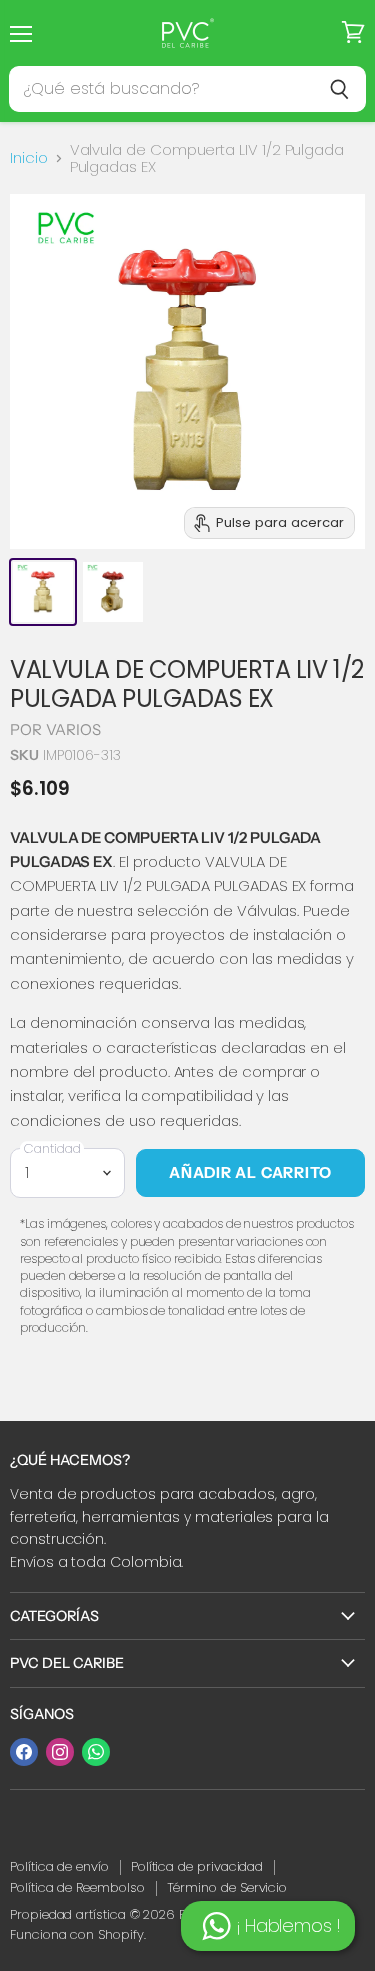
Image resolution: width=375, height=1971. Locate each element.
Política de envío (59, 1866)
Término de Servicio (227, 1887)
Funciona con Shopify (77, 1934)
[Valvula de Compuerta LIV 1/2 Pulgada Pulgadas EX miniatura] (43, 592)
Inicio (29, 157)
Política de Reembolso (77, 1887)
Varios (74, 729)
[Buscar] (339, 89)
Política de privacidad (197, 1866)
